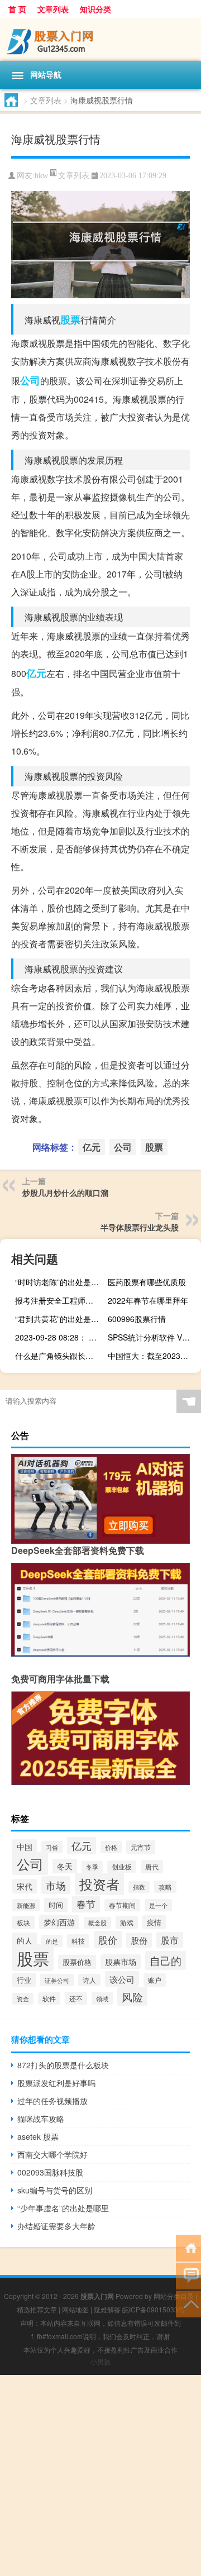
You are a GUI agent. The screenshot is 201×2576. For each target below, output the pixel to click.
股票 (70, 319)
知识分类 (95, 9)
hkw (41, 176)
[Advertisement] (100, 2475)
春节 (86, 1904)
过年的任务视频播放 (52, 2101)
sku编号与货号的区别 (55, 2190)
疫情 (154, 1922)
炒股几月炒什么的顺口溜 (65, 1192)
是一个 (158, 1905)
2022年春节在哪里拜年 (148, 1300)
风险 (132, 1997)
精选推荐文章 (37, 2309)
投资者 (99, 1884)
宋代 (25, 1886)
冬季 (92, 1867)
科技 (78, 1941)
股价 (108, 1940)
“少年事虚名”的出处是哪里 (63, 2208)
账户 (155, 1980)
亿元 (36, 673)
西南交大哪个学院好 (52, 2154)
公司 (30, 380)
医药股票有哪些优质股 (147, 1282)
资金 (23, 1999)
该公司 (122, 1979)
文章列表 (53, 9)
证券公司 (57, 1980)
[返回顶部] (188, 2303)
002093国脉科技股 (50, 2172)
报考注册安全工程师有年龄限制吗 (60, 1300)
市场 (56, 1885)
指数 (139, 1887)
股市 (170, 1940)
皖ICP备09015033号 (154, 2309)
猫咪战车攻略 (41, 2119)
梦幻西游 (59, 1922)
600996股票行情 (137, 1319)
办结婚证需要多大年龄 (56, 2226)
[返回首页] (188, 2247)
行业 (24, 1980)
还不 (76, 1998)
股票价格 (77, 1962)
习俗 (52, 1847)
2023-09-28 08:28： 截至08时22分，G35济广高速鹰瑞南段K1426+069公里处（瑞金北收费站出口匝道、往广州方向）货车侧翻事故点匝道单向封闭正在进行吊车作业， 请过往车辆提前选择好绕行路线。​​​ (60, 1337)
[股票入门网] (100, 39)
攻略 (165, 1887)
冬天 (65, 1866)
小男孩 (100, 2361)
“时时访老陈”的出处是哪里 (60, 1282)
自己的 (166, 1960)
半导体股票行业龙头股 (140, 1227)
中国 (25, 1847)
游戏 (127, 1922)
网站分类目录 (174, 2296)
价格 (111, 1847)
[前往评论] (188, 2275)
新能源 (26, 1905)
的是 (52, 1941)
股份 (139, 1940)
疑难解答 (107, 2309)
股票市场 (121, 1962)
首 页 (17, 9)
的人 (25, 1940)
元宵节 (141, 1847)
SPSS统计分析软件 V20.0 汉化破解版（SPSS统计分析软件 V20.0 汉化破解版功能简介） (153, 1337)
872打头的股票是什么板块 (63, 2065)
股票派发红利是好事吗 (56, 2083)
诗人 (89, 1980)
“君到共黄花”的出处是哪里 (60, 1319)
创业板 (122, 1867)
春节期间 (122, 1905)
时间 (56, 1905)
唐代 (152, 1867)
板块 (23, 1923)
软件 (49, 1998)
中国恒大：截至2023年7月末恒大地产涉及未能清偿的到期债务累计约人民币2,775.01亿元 (153, 1356)
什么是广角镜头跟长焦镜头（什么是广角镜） (60, 1356)
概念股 (97, 1923)
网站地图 (75, 2309)
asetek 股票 (38, 2136)
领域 (102, 1998)
